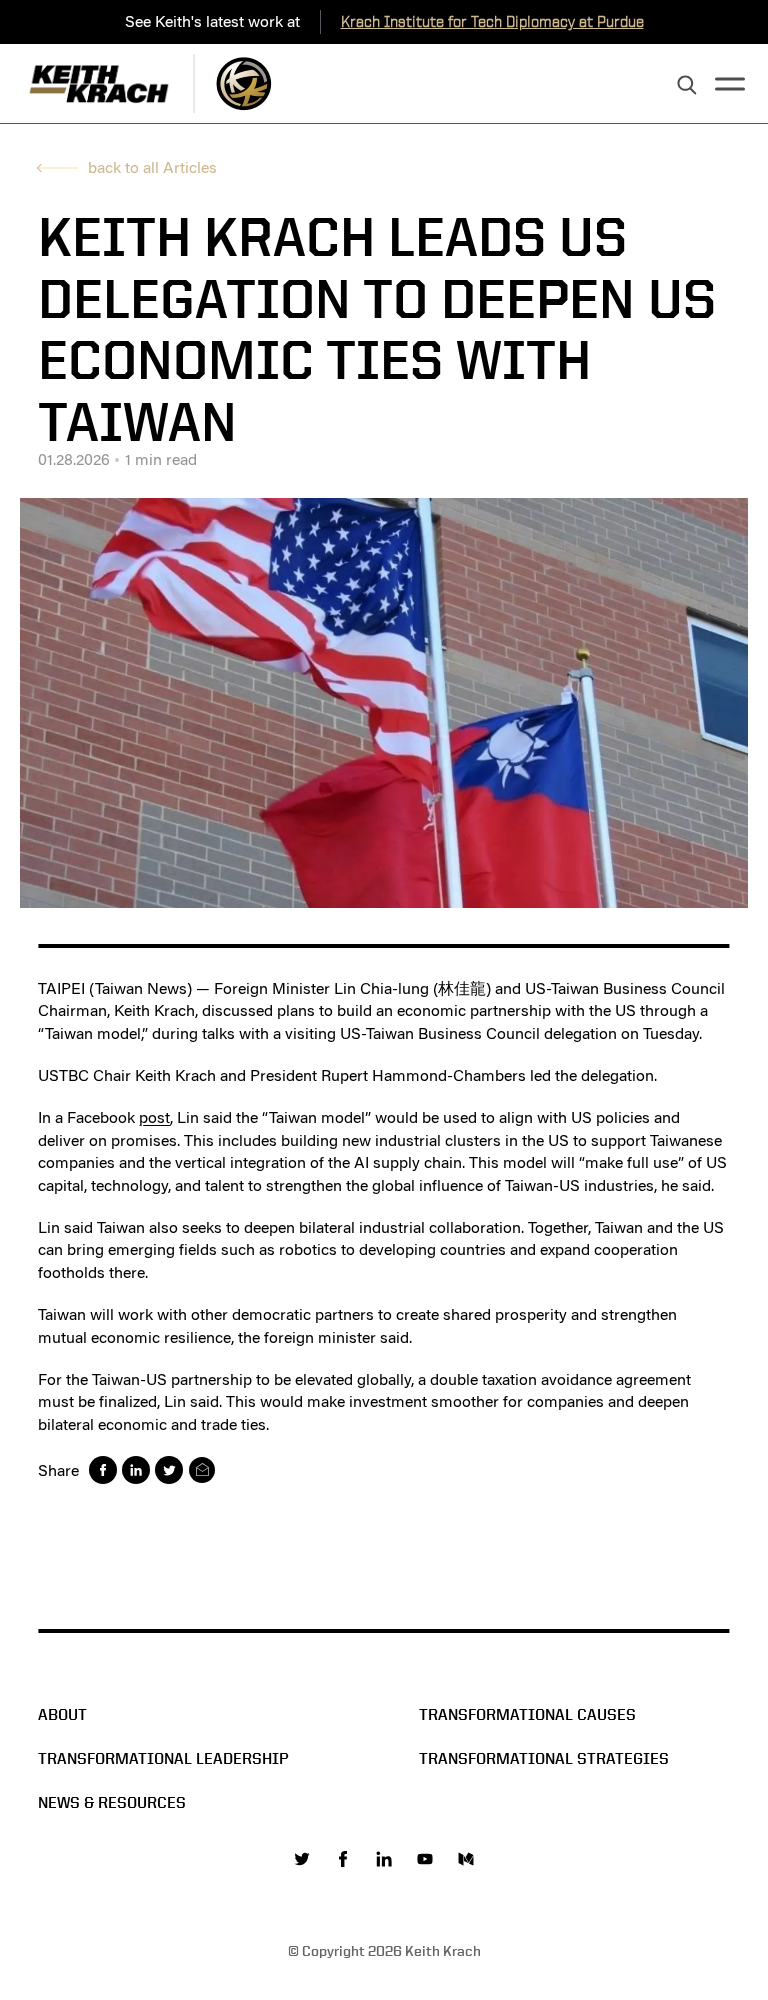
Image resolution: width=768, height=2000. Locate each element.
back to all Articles (152, 167)
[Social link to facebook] (343, 1859)
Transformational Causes (527, 1714)
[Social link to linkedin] (384, 1859)
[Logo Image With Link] (243, 83)
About (62, 1714)
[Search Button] (687, 86)
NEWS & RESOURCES (112, 1802)
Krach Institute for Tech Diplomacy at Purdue (492, 21)
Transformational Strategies (544, 1758)
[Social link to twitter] (302, 1859)
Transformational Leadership (163, 1758)
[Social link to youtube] (425, 1859)
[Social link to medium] (466, 1859)
